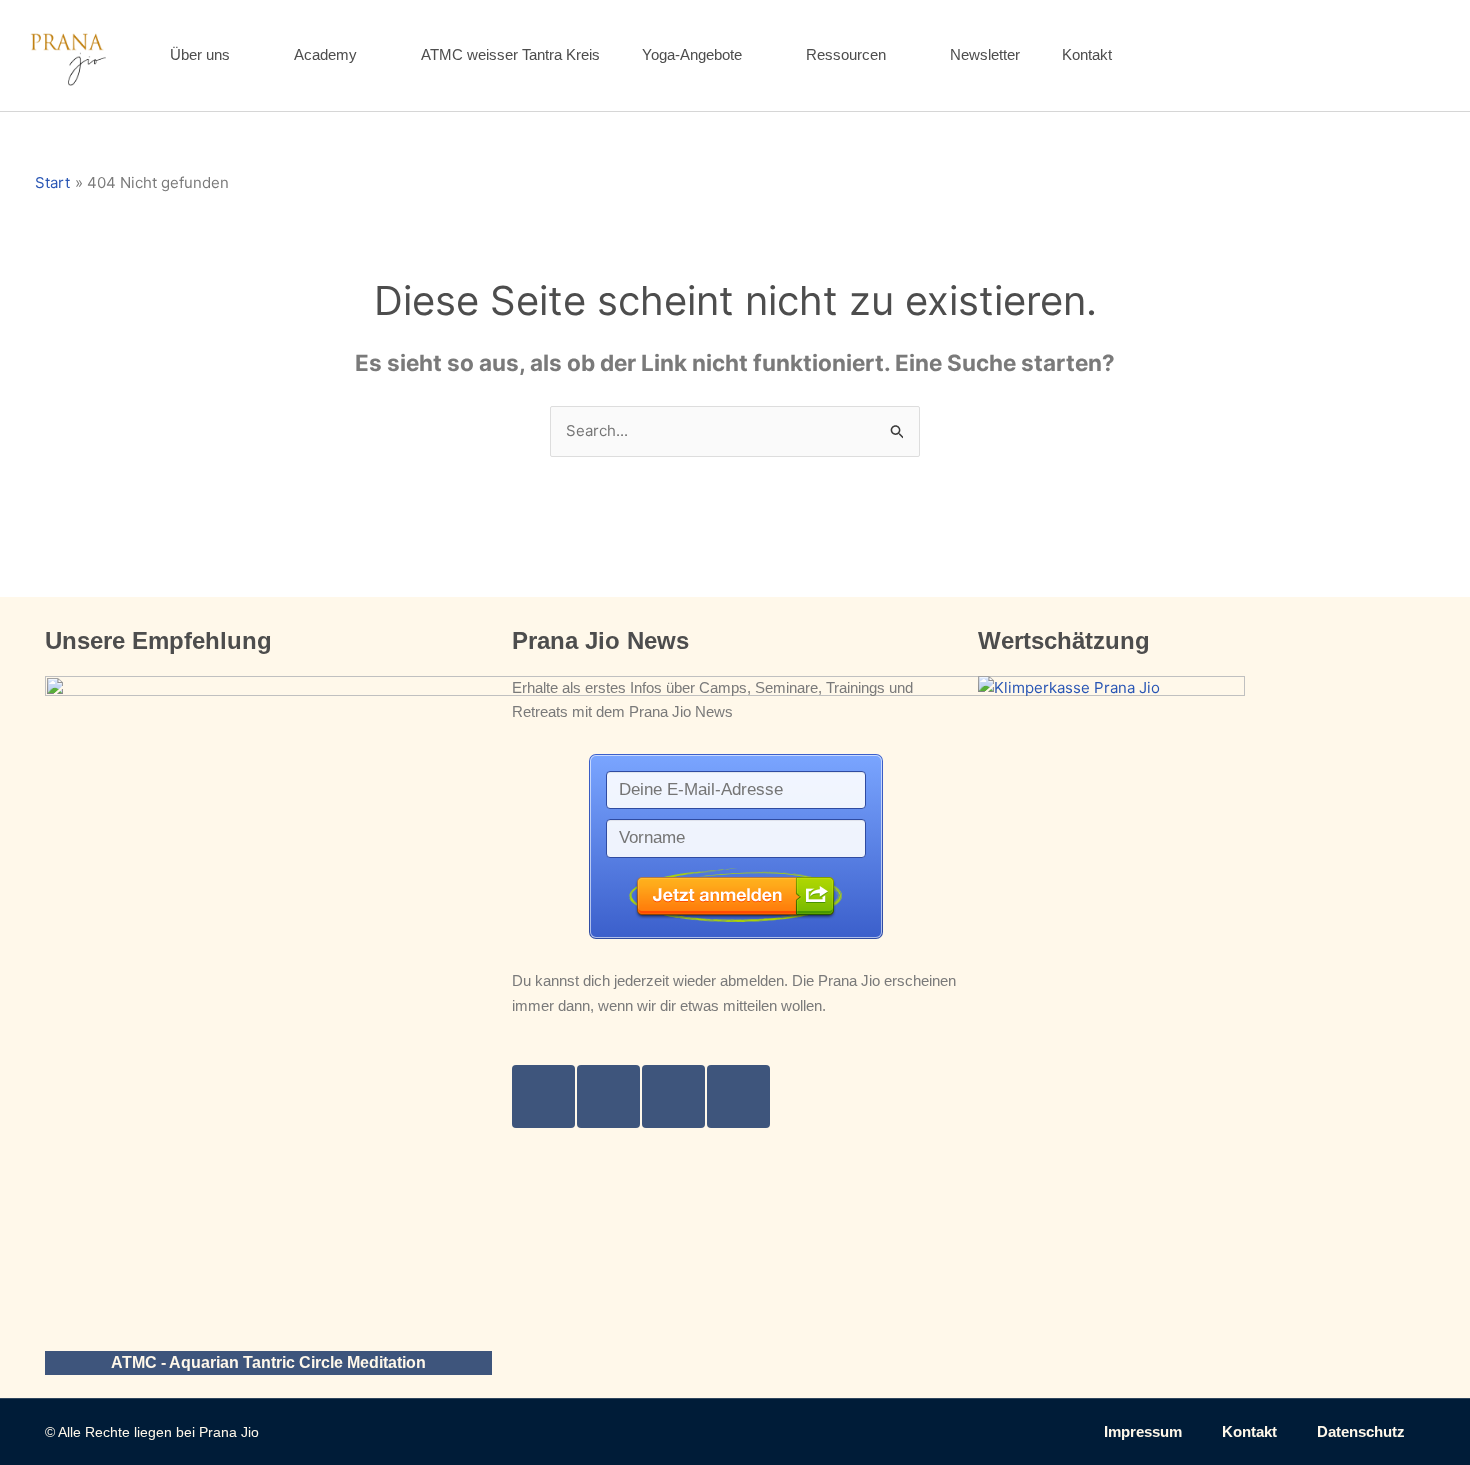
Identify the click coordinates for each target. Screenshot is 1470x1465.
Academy (325, 54)
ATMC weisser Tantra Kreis (510, 54)
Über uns (200, 54)
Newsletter (985, 54)
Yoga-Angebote (692, 54)
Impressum (1143, 1431)
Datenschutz (1361, 1431)
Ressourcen (846, 54)
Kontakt (1087, 54)
